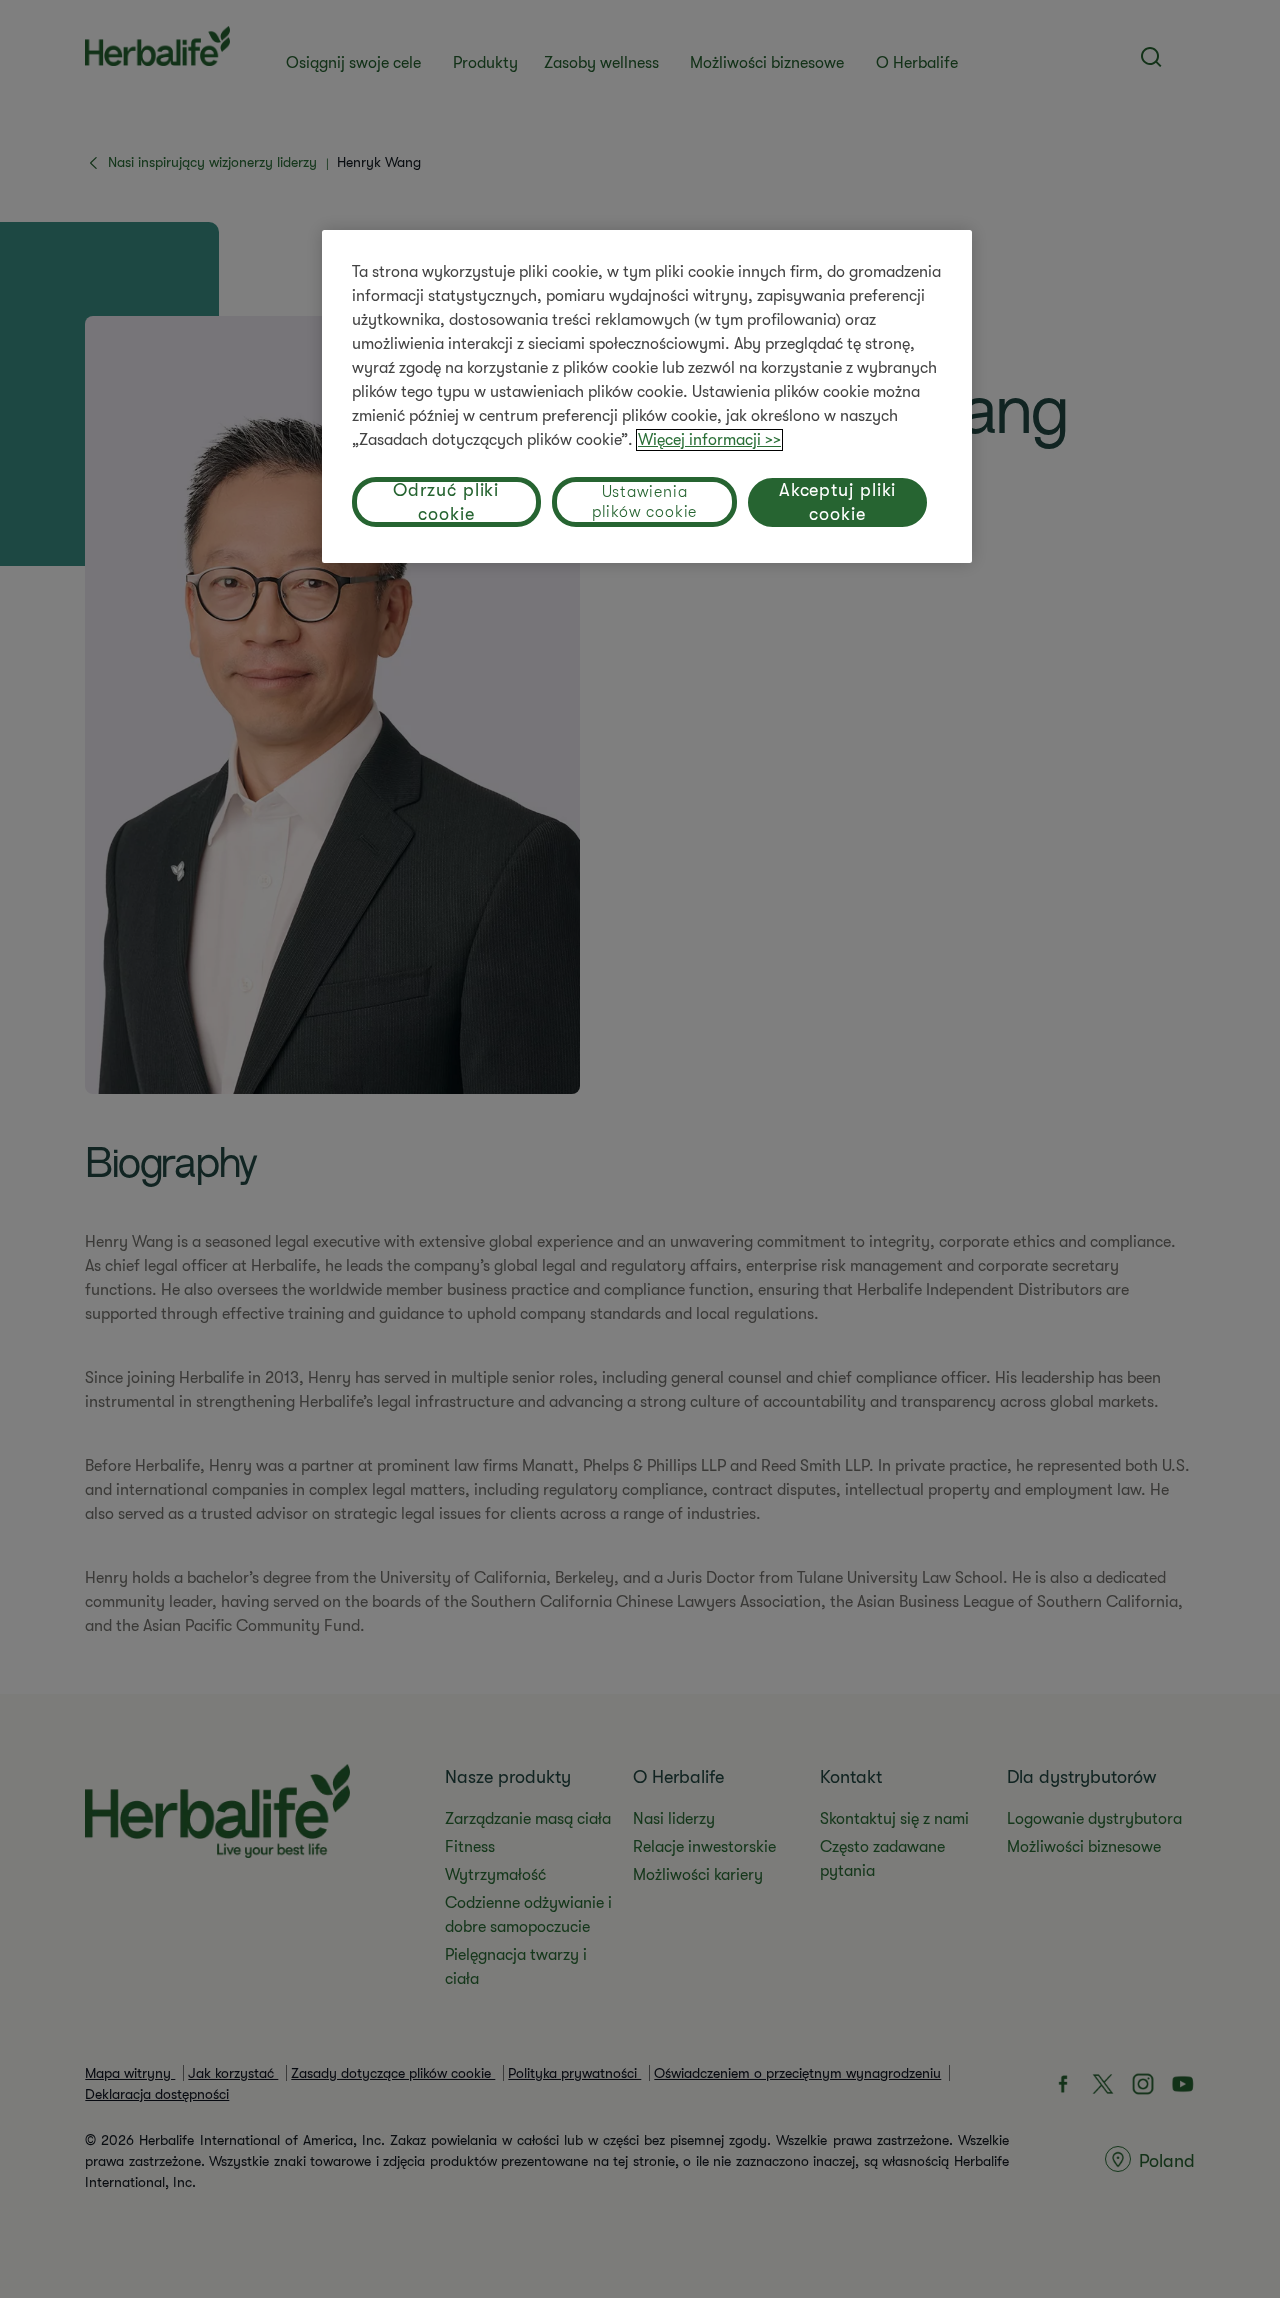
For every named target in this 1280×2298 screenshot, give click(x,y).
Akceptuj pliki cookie (838, 502)
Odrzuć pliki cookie (446, 502)
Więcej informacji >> (709, 440)
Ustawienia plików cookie (644, 502)
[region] (647, 396)
